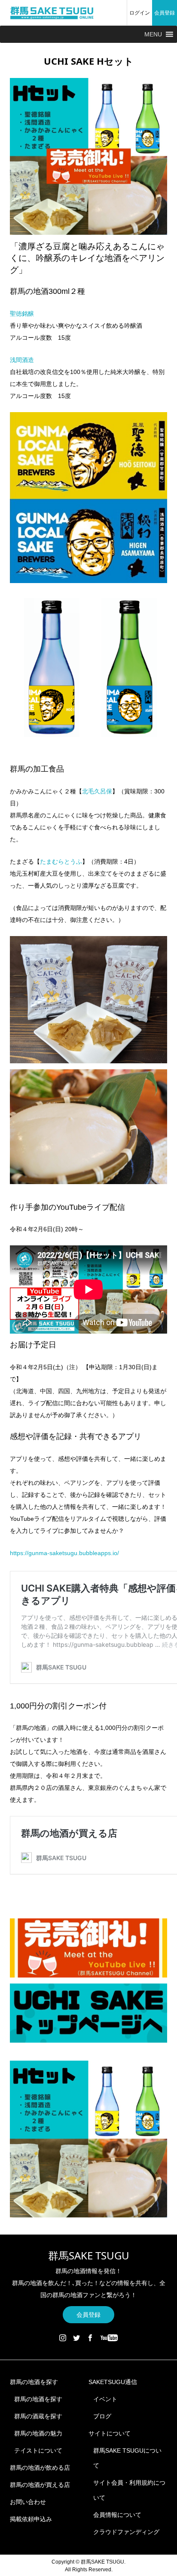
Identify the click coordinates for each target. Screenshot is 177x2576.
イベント (105, 2399)
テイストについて (38, 2450)
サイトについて (110, 2433)
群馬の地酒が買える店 (40, 2485)
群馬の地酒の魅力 (38, 2433)
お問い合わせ (28, 2502)
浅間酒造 (22, 360)
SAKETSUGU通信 (113, 2382)
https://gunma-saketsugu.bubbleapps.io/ (64, 1553)
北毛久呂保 (97, 791)
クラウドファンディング (126, 2532)
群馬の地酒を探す (34, 2382)
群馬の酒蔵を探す (38, 2416)
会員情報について (117, 2515)
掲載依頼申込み (31, 2519)
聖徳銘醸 (22, 314)
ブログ (102, 2416)
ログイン (140, 13)
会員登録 (165, 13)
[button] (153, 34)
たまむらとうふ (61, 862)
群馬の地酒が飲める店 (40, 2468)
